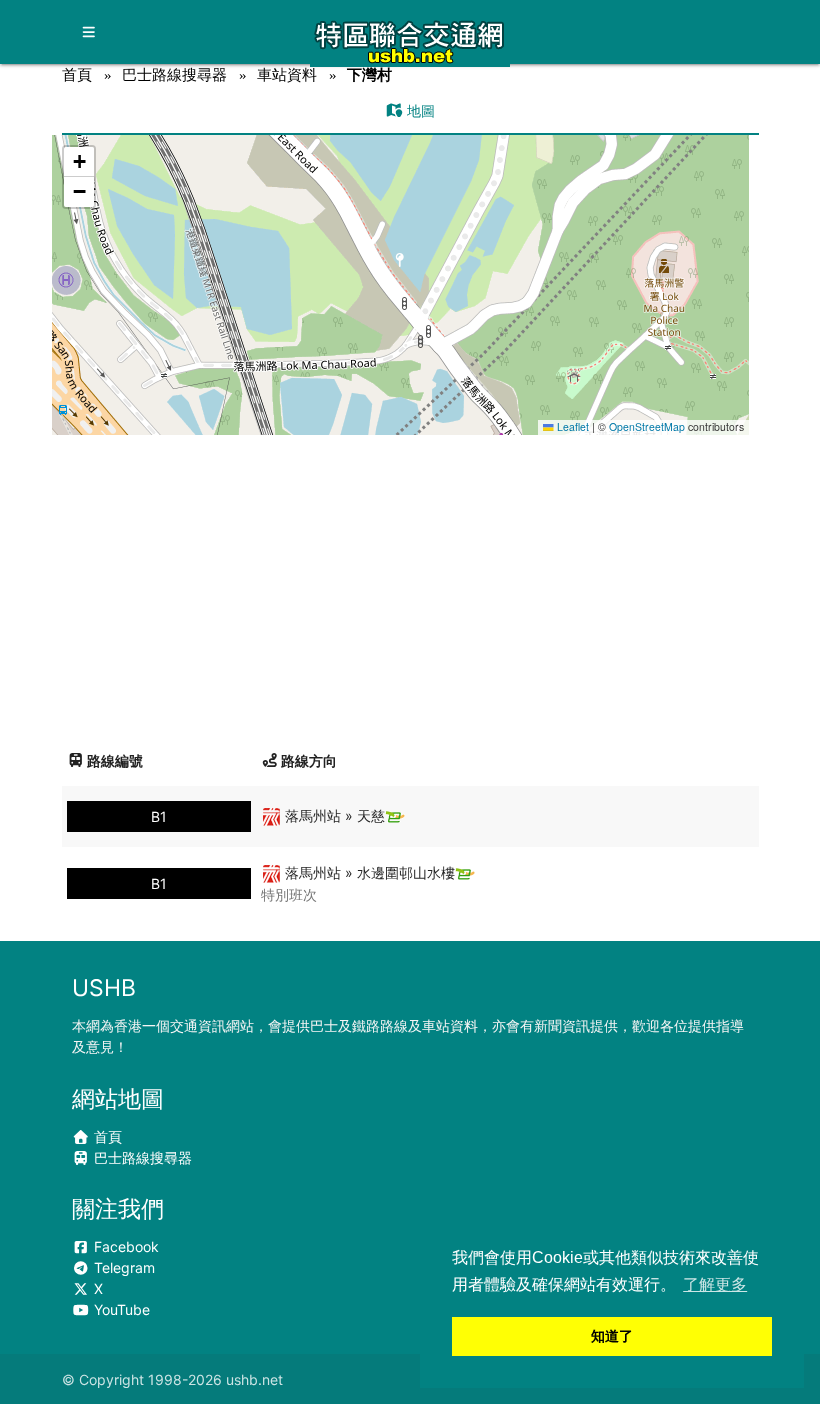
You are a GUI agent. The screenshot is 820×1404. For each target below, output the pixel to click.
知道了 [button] (612, 1336)
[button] (400, 265)
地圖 (419, 110)
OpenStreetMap (647, 426)
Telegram (122, 1267)
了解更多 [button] (715, 1284)
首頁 (77, 74)
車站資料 (287, 74)
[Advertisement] (410, 585)
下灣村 (369, 74)
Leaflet (571, 426)
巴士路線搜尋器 (174, 74)
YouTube (120, 1309)
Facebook (124, 1246)
